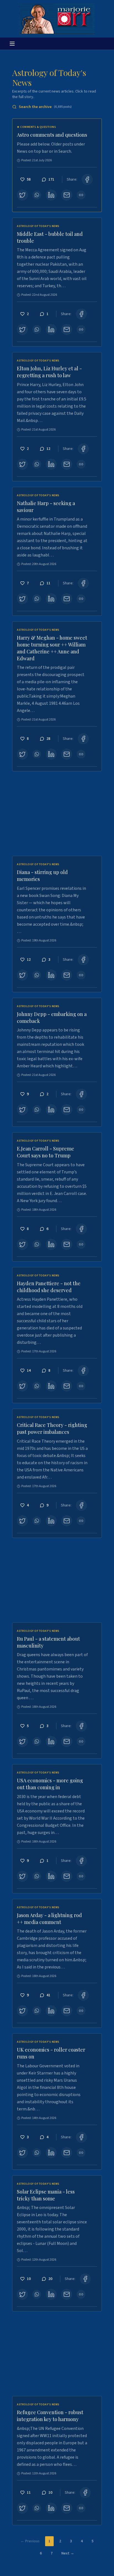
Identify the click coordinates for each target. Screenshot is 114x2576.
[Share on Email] (67, 195)
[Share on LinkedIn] (51, 195)
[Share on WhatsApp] (37, 195)
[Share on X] (22, 195)
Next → (68, 2553)
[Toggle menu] (12, 44)
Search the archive (45, 107)
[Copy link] (81, 195)
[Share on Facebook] (87, 180)
